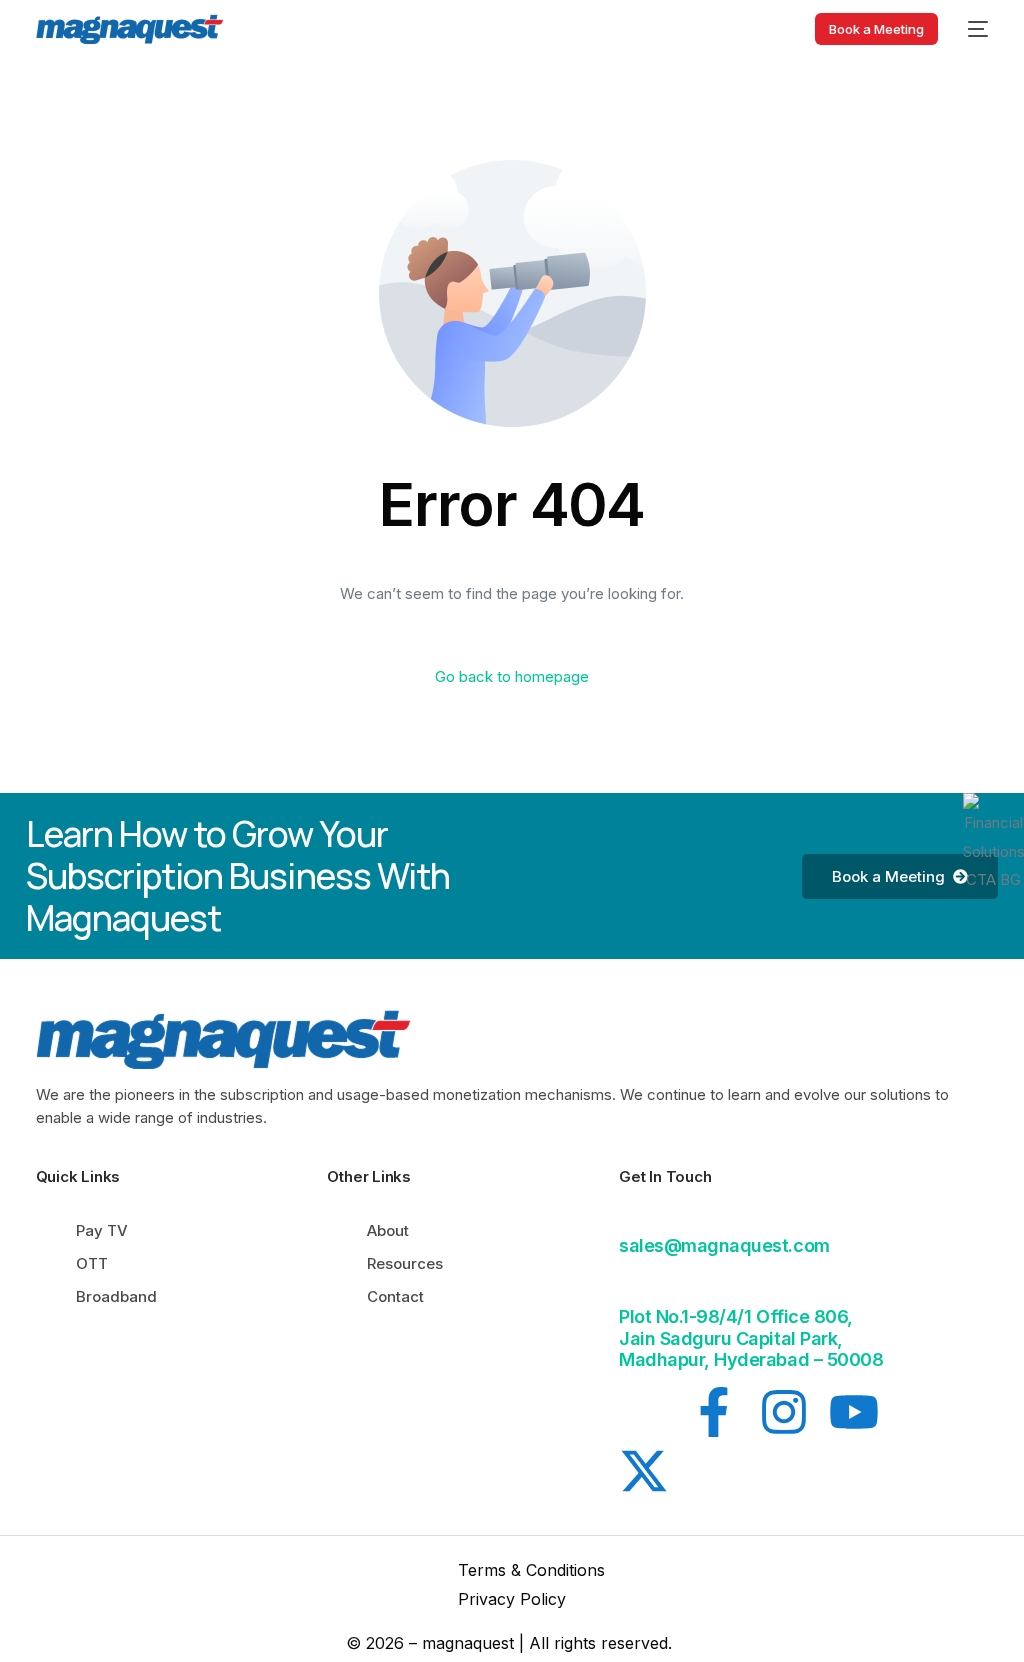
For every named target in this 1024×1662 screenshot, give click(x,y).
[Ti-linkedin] (644, 1412)
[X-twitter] (644, 1471)
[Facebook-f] (714, 1412)
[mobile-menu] (973, 29)
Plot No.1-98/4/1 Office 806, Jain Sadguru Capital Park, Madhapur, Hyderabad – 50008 (751, 1338)
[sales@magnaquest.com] (631, 1214)
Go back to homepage (512, 676)
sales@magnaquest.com (724, 1245)
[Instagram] (784, 1412)
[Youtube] (854, 1412)
